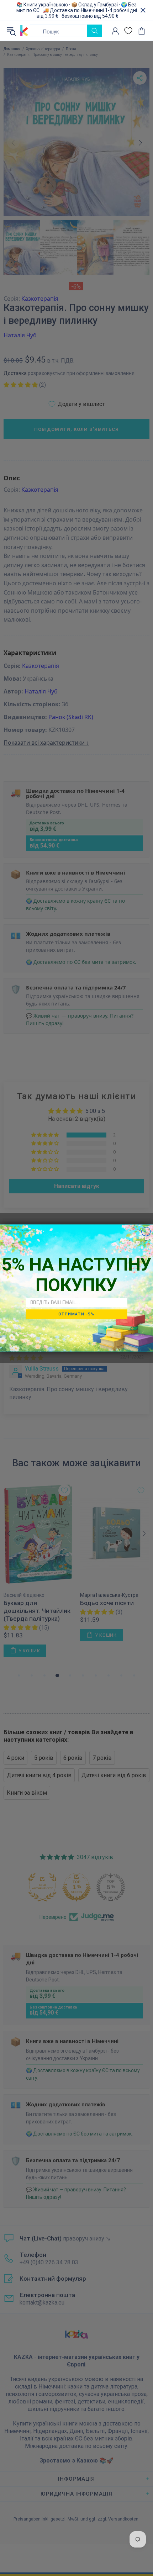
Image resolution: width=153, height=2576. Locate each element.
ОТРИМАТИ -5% (76, 1314)
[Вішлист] (128, 31)
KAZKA (24, 31)
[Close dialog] (146, 1232)
